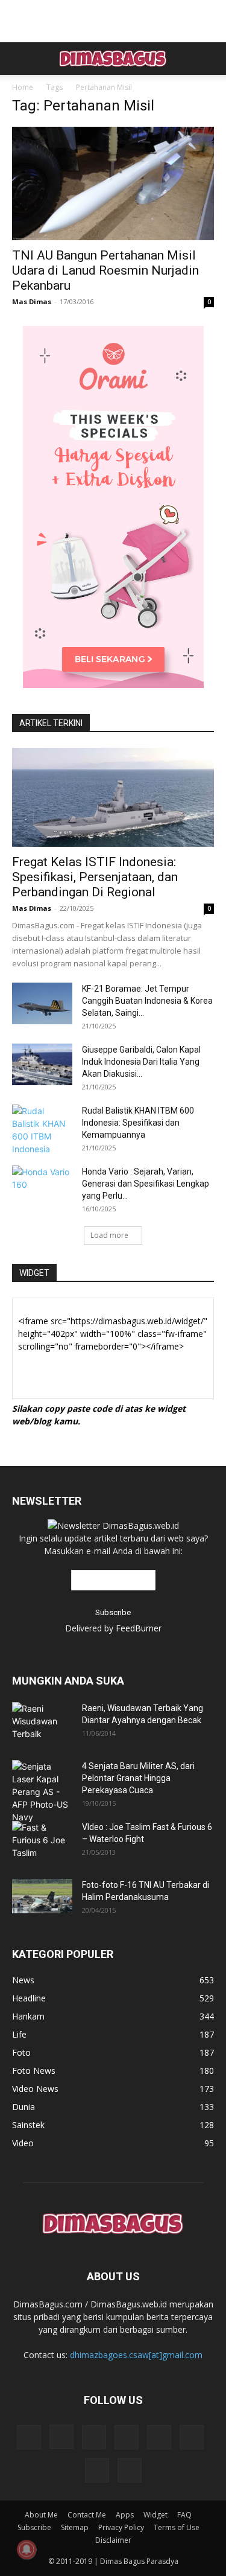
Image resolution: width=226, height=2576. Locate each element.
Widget (155, 2515)
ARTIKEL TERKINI (51, 723)
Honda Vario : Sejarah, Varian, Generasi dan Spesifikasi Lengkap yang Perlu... (146, 1184)
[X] (192, 2437)
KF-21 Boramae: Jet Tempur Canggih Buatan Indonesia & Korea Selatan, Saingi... (147, 1001)
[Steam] (159, 2437)
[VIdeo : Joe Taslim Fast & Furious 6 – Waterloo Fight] (39, 1842)
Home (23, 87)
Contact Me (87, 2515)
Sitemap (75, 2527)
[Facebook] (29, 2437)
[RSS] (127, 2437)
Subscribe (34, 2527)
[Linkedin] (94, 2437)
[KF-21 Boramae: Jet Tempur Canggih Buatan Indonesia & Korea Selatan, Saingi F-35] (42, 1003)
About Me (41, 2515)
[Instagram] (61, 2437)
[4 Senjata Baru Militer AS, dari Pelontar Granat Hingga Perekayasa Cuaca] (42, 1792)
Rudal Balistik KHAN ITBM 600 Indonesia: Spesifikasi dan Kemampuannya (138, 1123)
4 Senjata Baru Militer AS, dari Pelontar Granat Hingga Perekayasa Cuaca (138, 1778)
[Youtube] (130, 2470)
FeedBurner (139, 1628)
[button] (20, 59)
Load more (109, 1235)
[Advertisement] (113, 21)
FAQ (184, 2515)
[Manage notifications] (27, 2549)
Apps (125, 2515)
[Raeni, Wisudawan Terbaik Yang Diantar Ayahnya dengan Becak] (42, 1721)
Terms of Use (177, 2527)
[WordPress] (97, 2470)
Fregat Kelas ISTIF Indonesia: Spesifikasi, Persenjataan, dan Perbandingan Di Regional (95, 877)
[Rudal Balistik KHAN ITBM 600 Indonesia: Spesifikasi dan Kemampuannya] (42, 1130)
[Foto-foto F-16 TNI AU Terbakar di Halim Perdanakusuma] (42, 1896)
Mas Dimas (32, 301)
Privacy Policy (121, 2527)
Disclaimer (113, 2540)
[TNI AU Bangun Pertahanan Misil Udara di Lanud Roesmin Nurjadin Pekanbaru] (113, 183)
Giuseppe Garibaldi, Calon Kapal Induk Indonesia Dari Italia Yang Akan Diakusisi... (141, 1062)
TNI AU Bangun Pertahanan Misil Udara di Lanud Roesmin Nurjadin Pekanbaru (105, 270)
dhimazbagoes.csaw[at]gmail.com (136, 2355)
